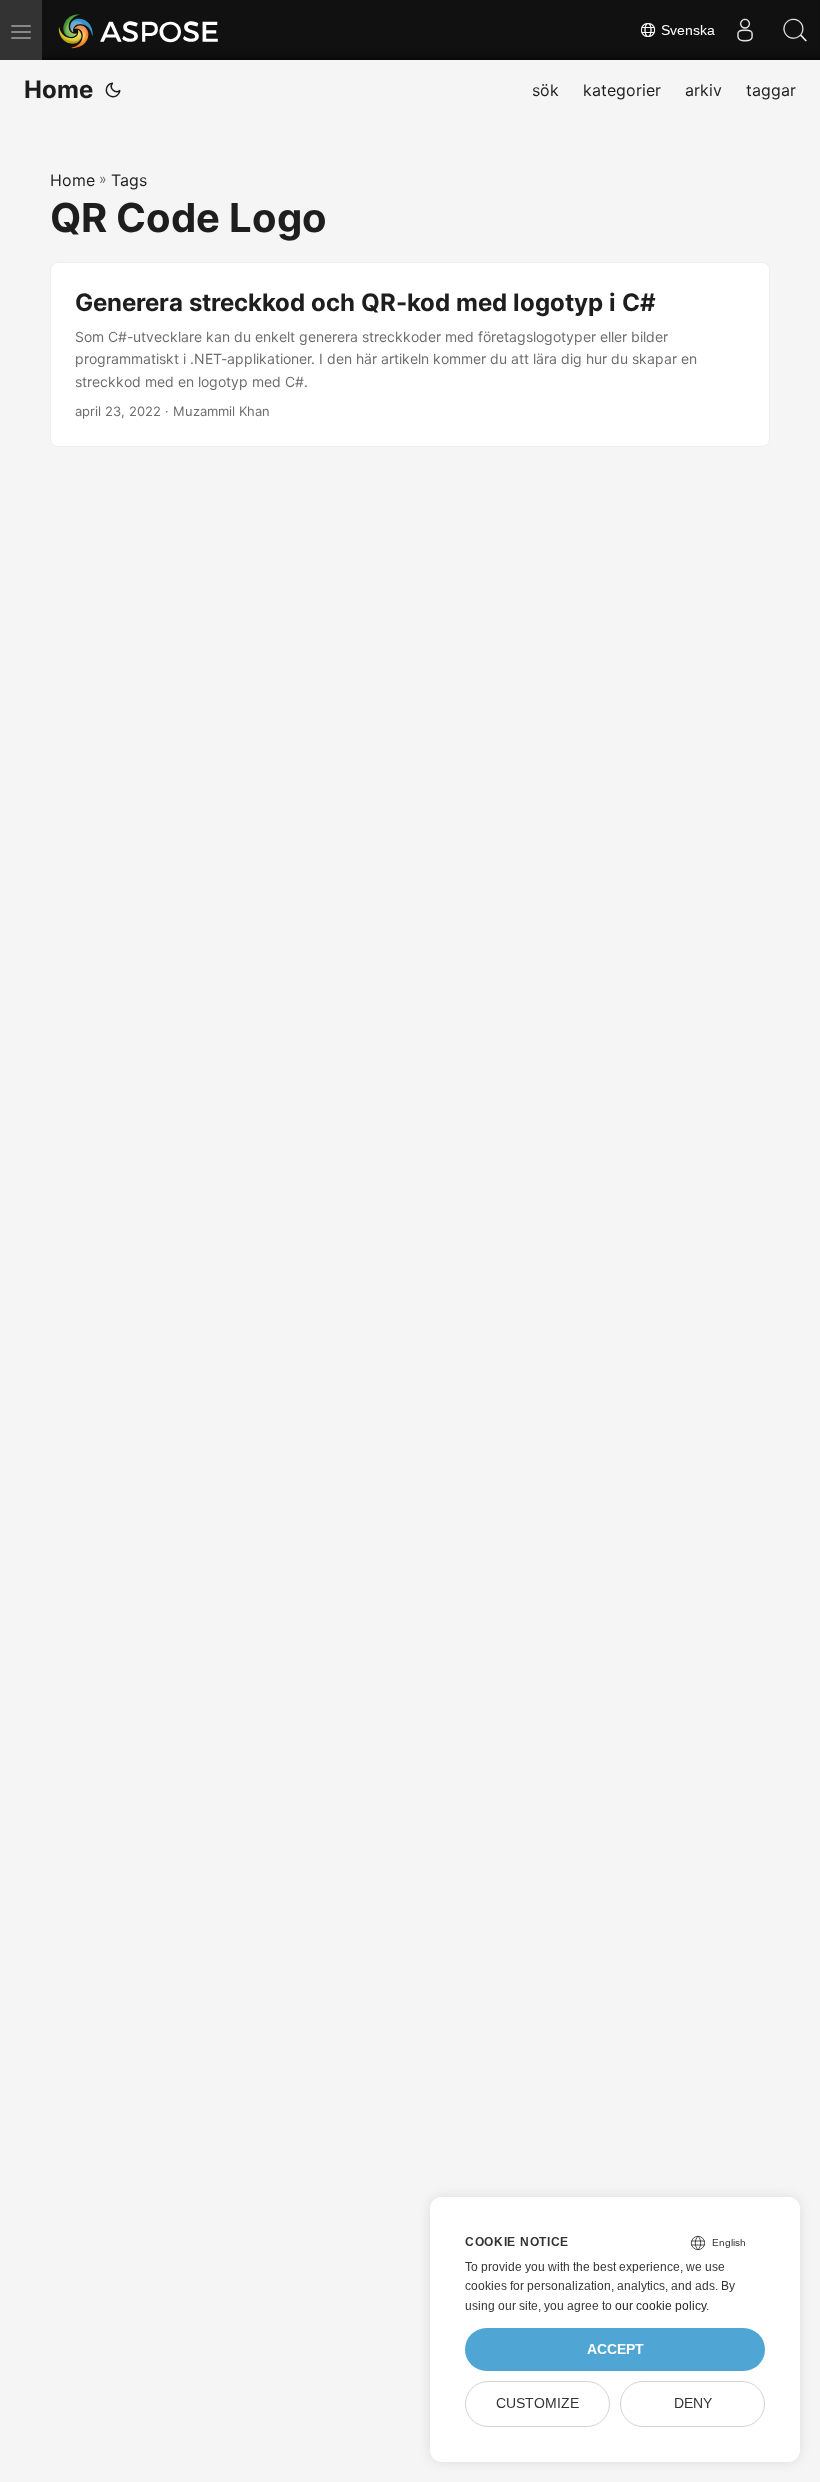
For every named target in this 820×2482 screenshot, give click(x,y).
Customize (537, 2403)
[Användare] (745, 30)
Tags (129, 180)
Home (58, 89)
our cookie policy (660, 2306)
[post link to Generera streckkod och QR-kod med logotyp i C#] (410, 354)
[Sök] (795, 30)
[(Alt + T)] (113, 90)
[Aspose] (139, 30)
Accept (615, 2349)
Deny (693, 2403)
